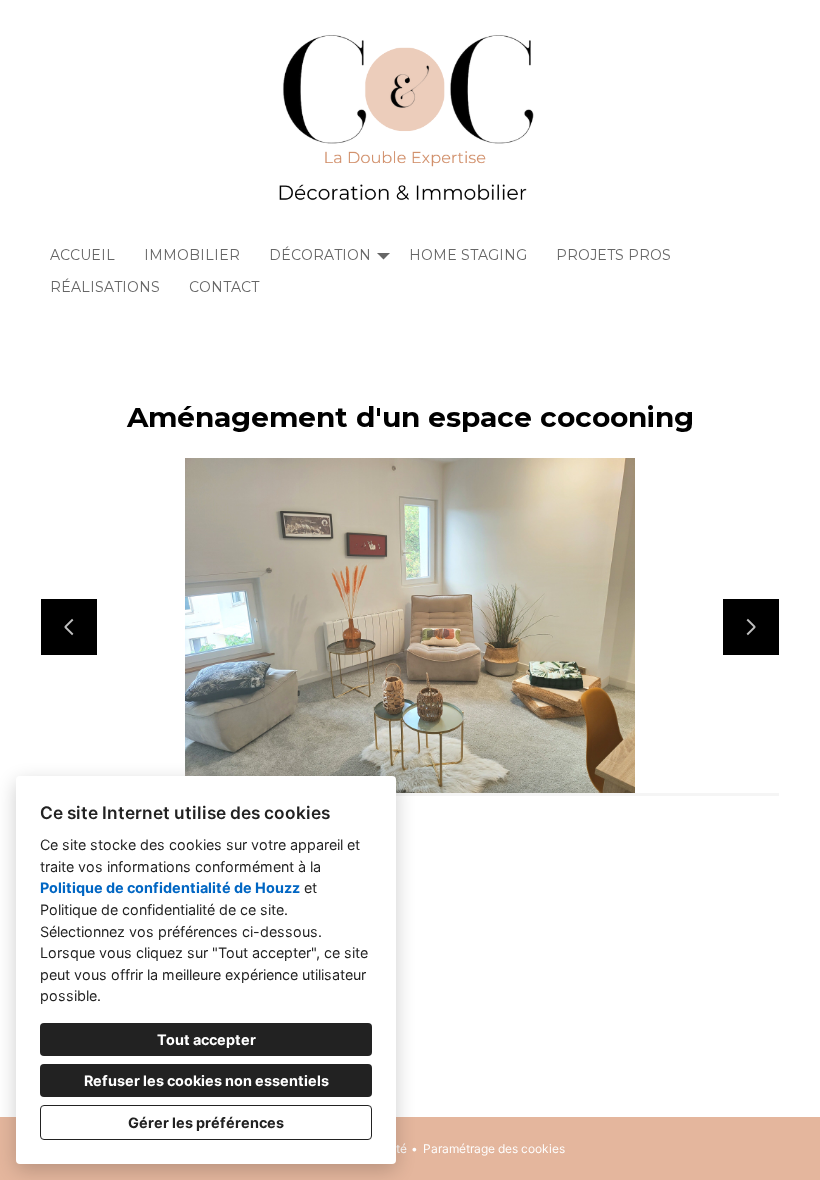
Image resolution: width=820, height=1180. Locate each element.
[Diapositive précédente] (69, 627)
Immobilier (192, 255)
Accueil (82, 255)
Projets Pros (613, 255)
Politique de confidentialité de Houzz (170, 887)
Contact (224, 287)
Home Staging (468, 255)
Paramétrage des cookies (494, 1148)
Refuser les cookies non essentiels (206, 1080)
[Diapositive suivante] (751, 627)
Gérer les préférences (206, 1122)
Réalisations (105, 287)
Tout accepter (206, 1039)
